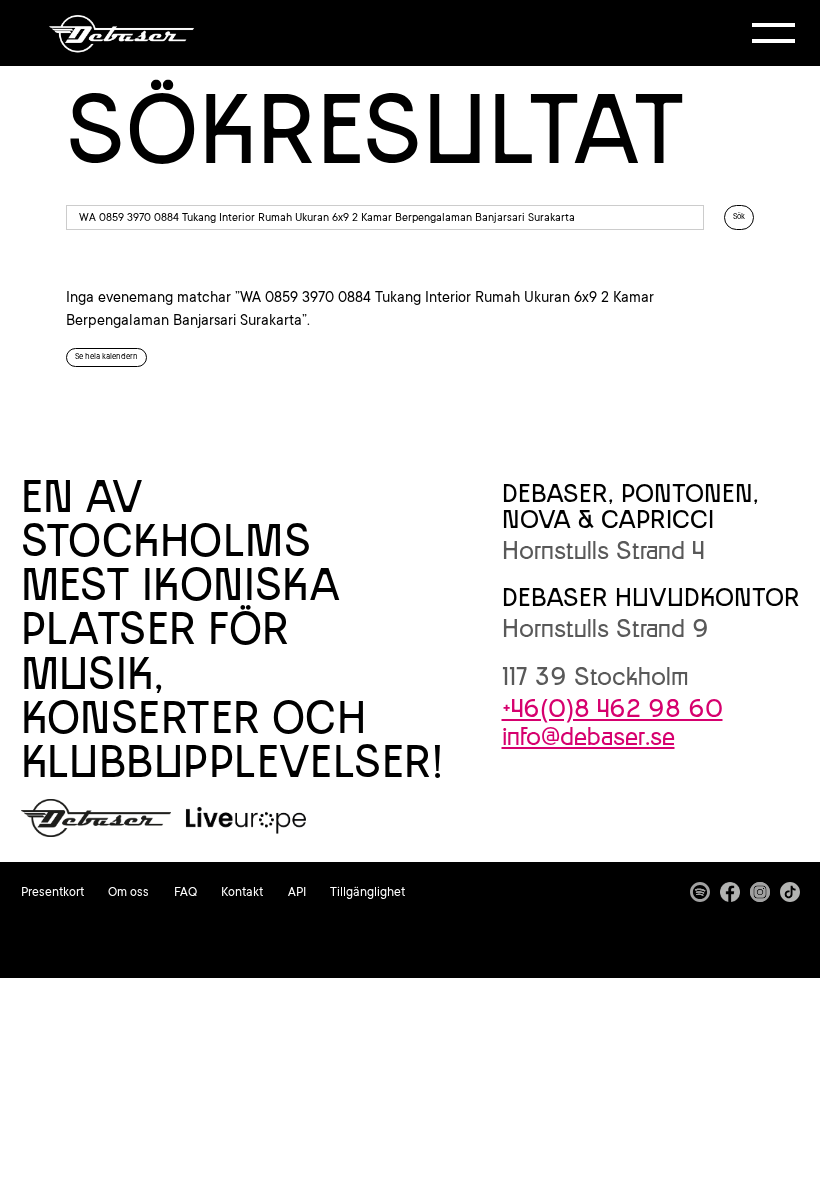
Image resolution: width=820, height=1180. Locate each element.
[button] (773, 33)
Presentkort (52, 892)
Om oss (128, 892)
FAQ (185, 892)
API (297, 892)
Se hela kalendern (106, 356)
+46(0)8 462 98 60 (612, 708)
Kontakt (242, 892)
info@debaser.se (588, 736)
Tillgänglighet (367, 892)
